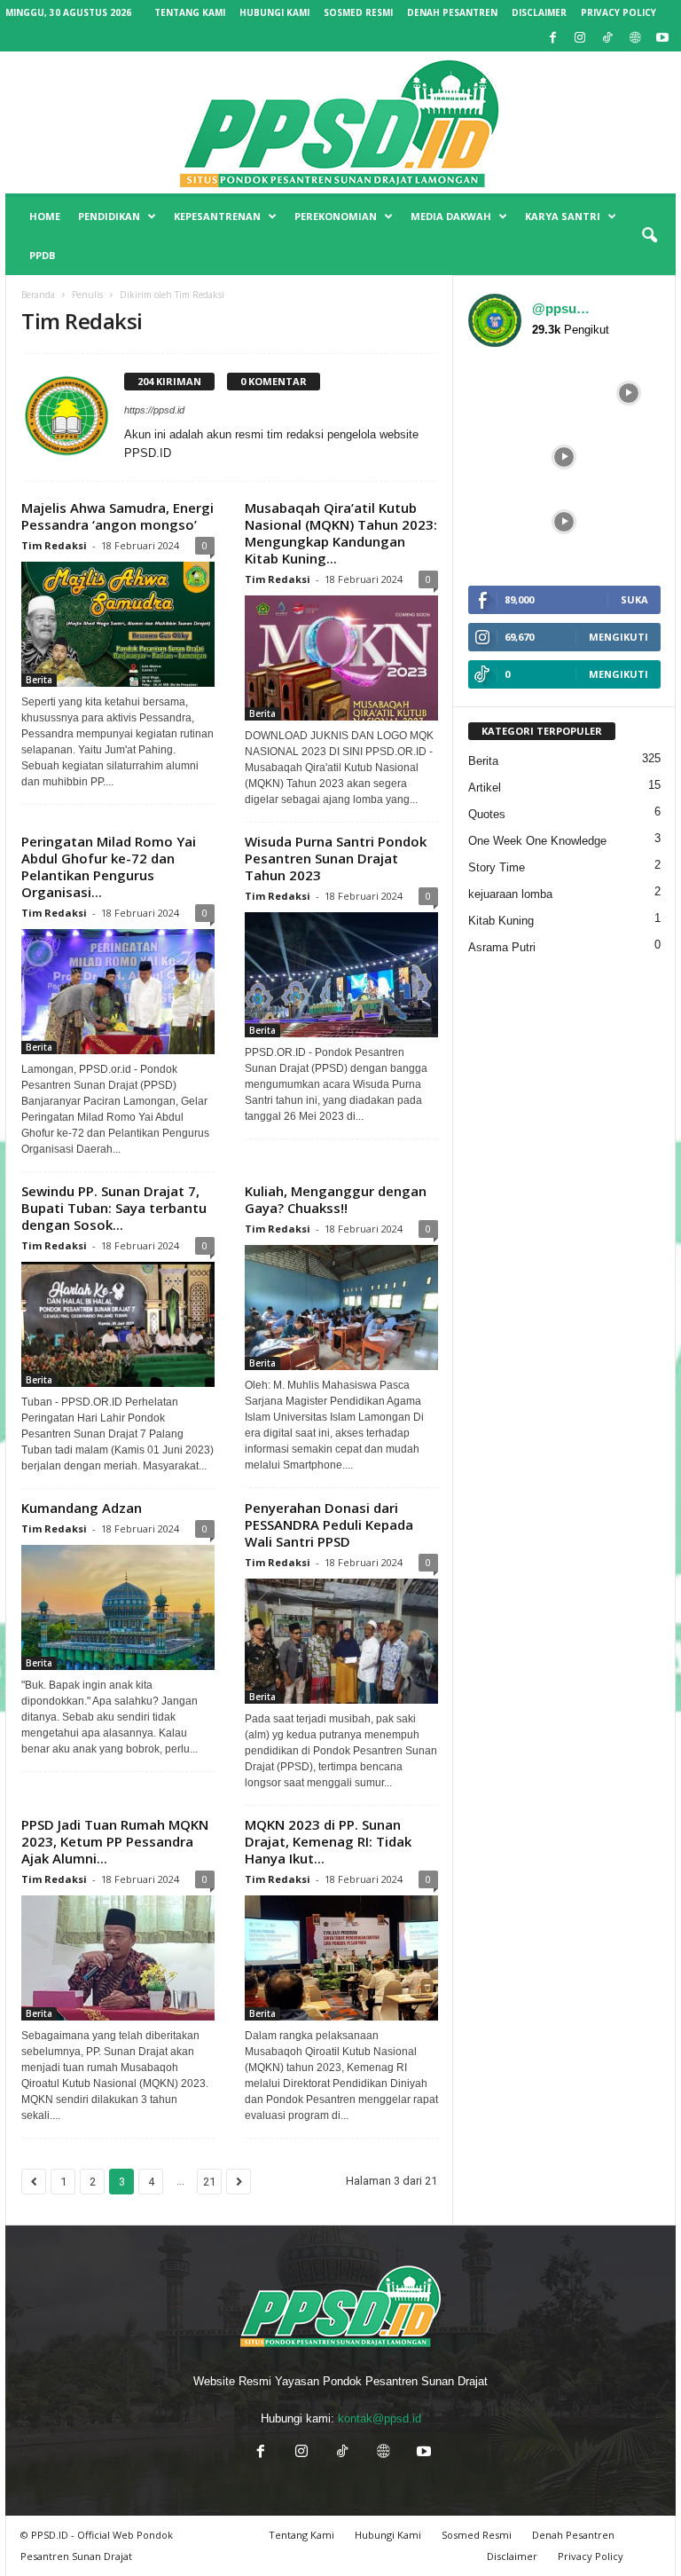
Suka (634, 599)
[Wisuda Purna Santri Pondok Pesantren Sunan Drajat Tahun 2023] (341, 975)
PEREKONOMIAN (336, 216)
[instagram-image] (500, 393)
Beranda (38, 295)
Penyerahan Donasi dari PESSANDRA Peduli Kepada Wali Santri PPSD (329, 1524)
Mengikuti (618, 637)
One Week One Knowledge (537, 841)
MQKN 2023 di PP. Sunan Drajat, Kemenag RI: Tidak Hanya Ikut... (328, 1841)
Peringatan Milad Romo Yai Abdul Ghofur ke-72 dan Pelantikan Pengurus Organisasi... (109, 867)
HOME (45, 216)
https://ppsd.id (154, 410)
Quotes (487, 814)
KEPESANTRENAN (217, 216)
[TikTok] (607, 39)
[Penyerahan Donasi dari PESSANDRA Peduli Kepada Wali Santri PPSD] (341, 1641)
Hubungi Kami (274, 12)
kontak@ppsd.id (380, 2418)
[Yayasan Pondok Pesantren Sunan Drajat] (340, 122)
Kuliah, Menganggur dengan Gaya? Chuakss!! (336, 1199)
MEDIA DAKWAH (451, 216)
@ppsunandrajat (561, 308)
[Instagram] (580, 39)
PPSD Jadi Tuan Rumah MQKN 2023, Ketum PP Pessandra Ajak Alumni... (115, 1841)
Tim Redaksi (54, 545)
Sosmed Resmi (358, 12)
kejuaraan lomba (510, 894)
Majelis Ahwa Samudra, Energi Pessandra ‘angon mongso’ (117, 516)
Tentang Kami (190, 12)
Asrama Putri (502, 947)
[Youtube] (662, 39)
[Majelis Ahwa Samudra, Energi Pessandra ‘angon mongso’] (118, 624)
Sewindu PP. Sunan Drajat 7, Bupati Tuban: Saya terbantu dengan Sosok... (114, 1208)
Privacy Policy (618, 12)
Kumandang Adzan (82, 1508)
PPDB (42, 255)
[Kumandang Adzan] (118, 1607)
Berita (39, 680)
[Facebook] (552, 39)
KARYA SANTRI (563, 216)
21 (209, 2182)
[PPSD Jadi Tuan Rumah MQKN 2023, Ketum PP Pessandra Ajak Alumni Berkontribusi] (118, 1958)
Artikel (485, 788)
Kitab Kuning (501, 921)
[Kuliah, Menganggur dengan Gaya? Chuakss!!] (341, 1308)
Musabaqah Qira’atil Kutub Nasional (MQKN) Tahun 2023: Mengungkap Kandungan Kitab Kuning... (341, 533)
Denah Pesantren (452, 12)
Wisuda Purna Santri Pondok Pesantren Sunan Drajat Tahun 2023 (336, 858)
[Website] (635, 39)
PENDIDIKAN (109, 216)
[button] (649, 236)
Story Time (497, 867)
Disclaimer (539, 12)
